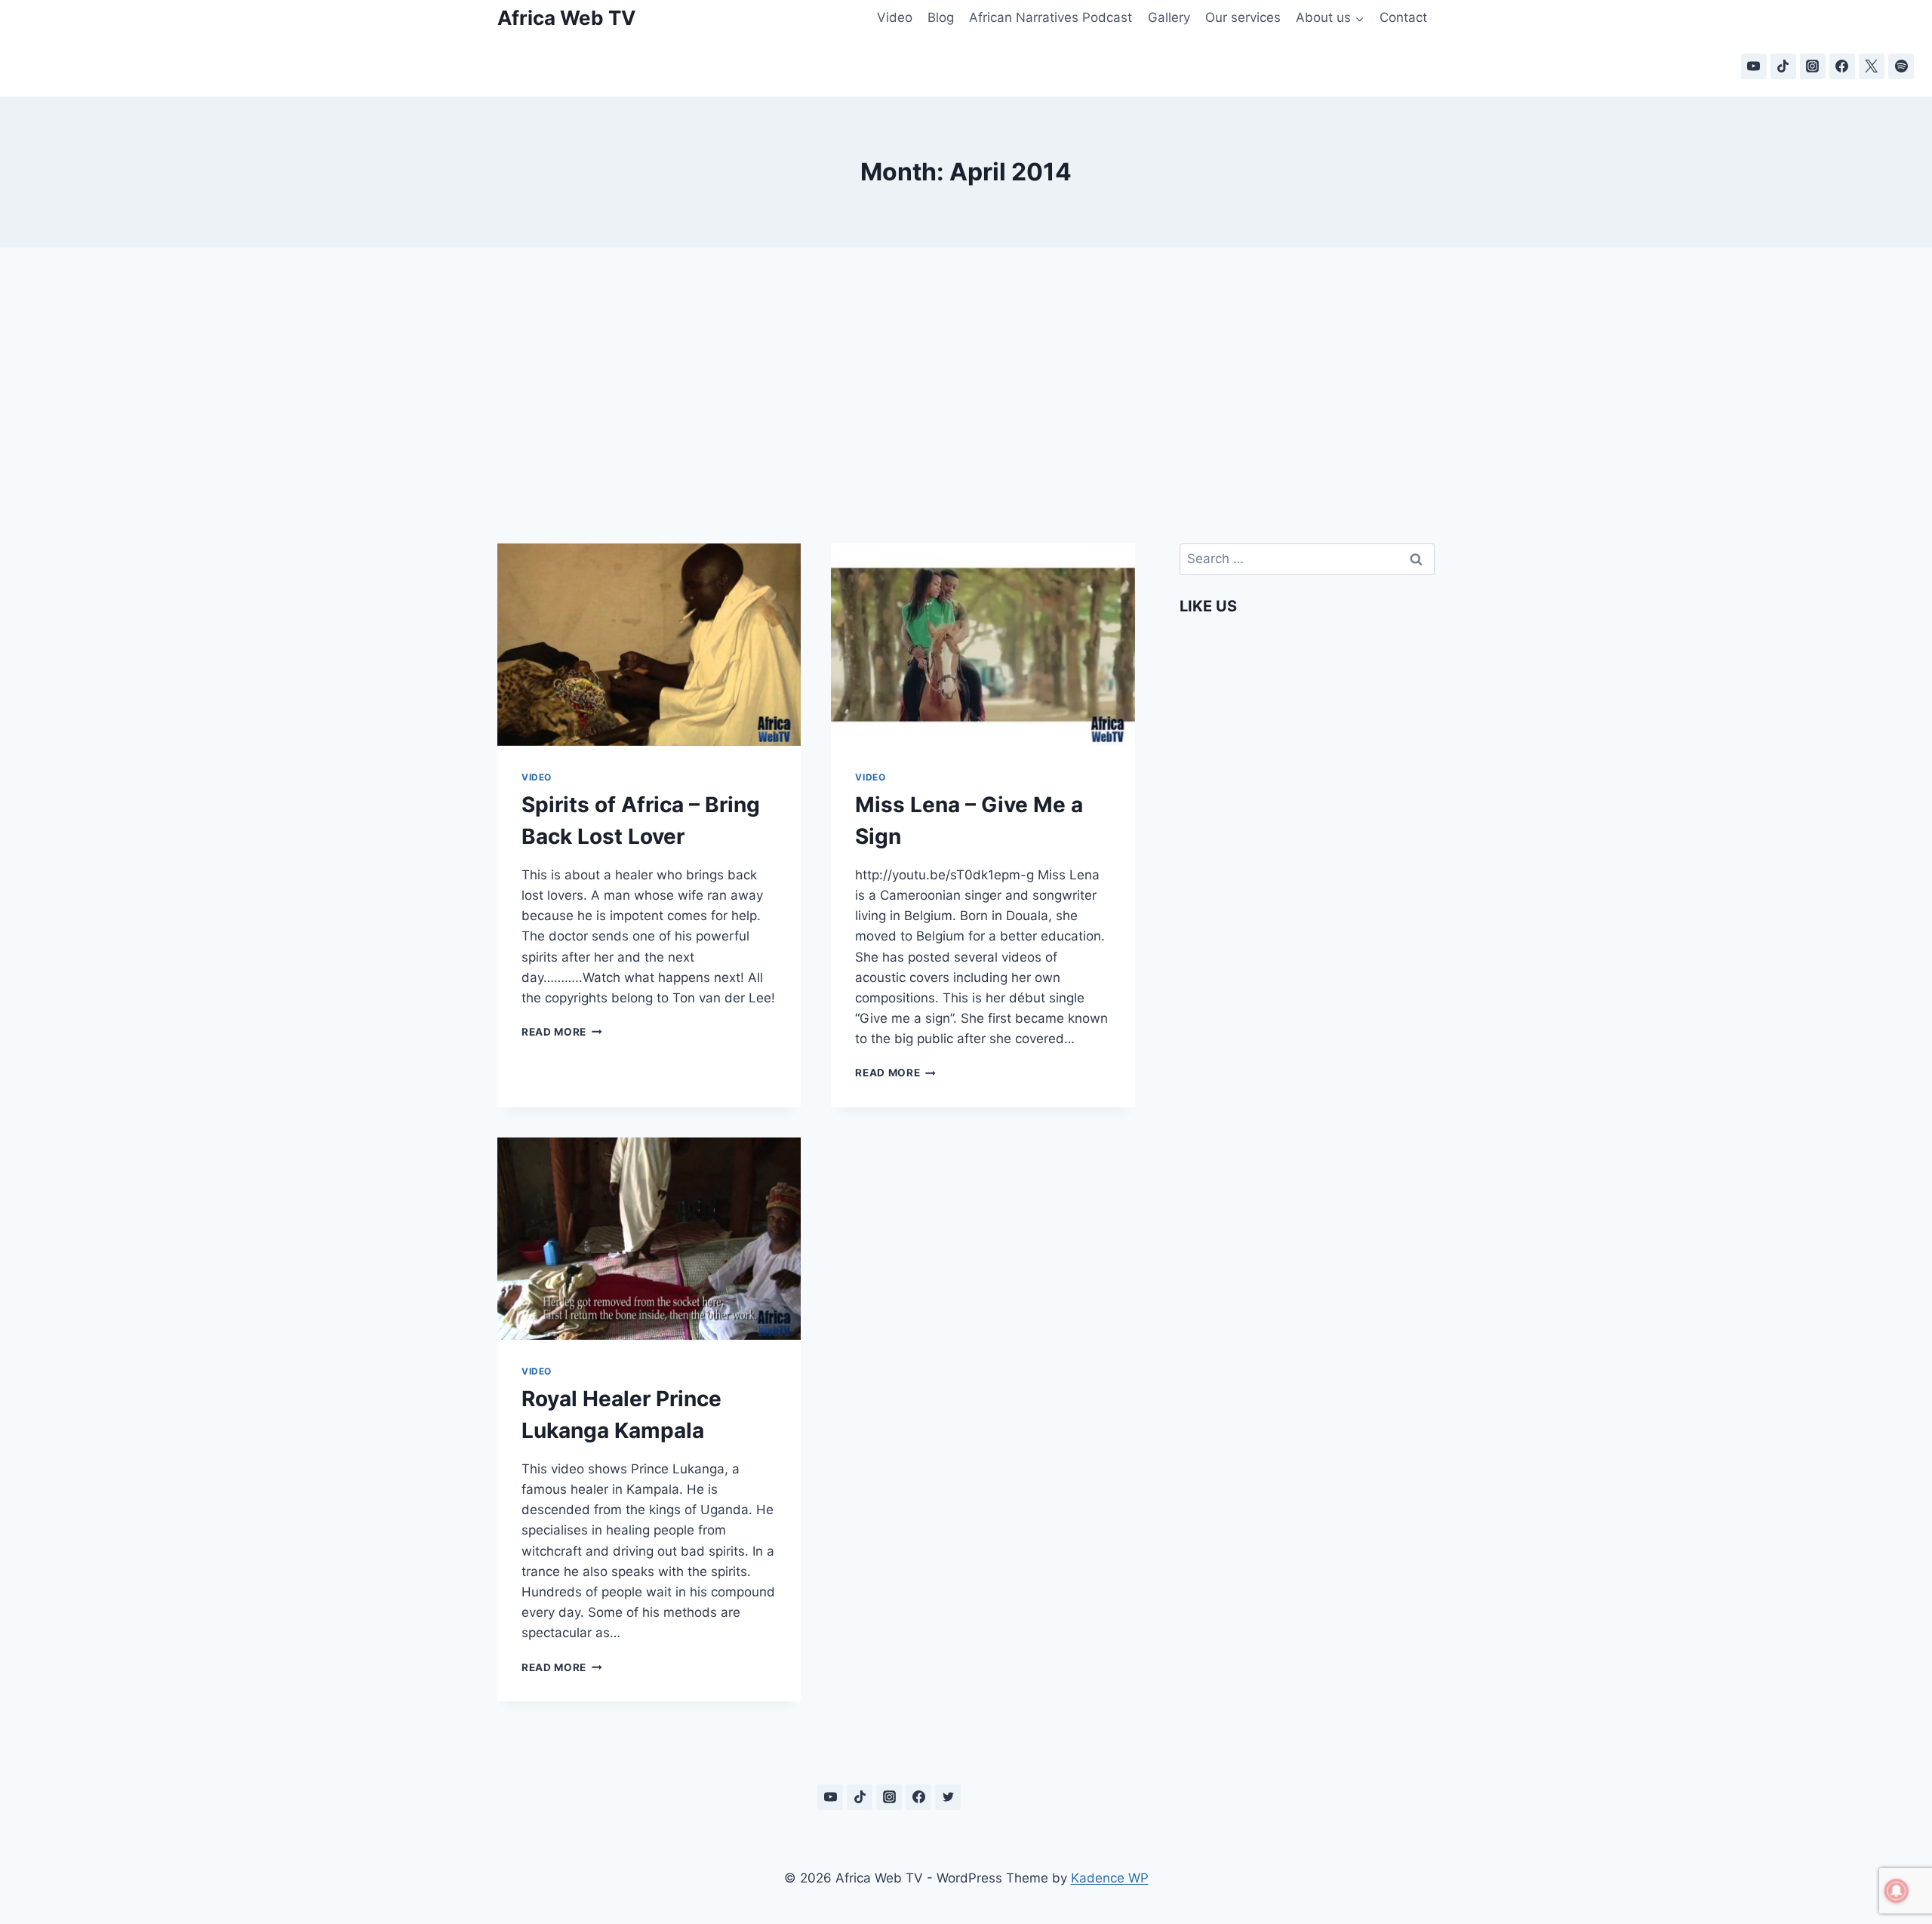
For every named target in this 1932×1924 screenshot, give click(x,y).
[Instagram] (1813, 66)
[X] (1872, 66)
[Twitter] (948, 1797)
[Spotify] (1901, 66)
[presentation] (649, 645)
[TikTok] (1783, 66)
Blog (941, 17)
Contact (1403, 17)
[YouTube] (1754, 66)
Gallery (1169, 17)
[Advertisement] (966, 377)
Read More (562, 1032)
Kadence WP (1110, 1878)
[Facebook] (1842, 66)
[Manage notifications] (1897, 1891)
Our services (1243, 17)
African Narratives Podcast (1051, 17)
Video (895, 17)
